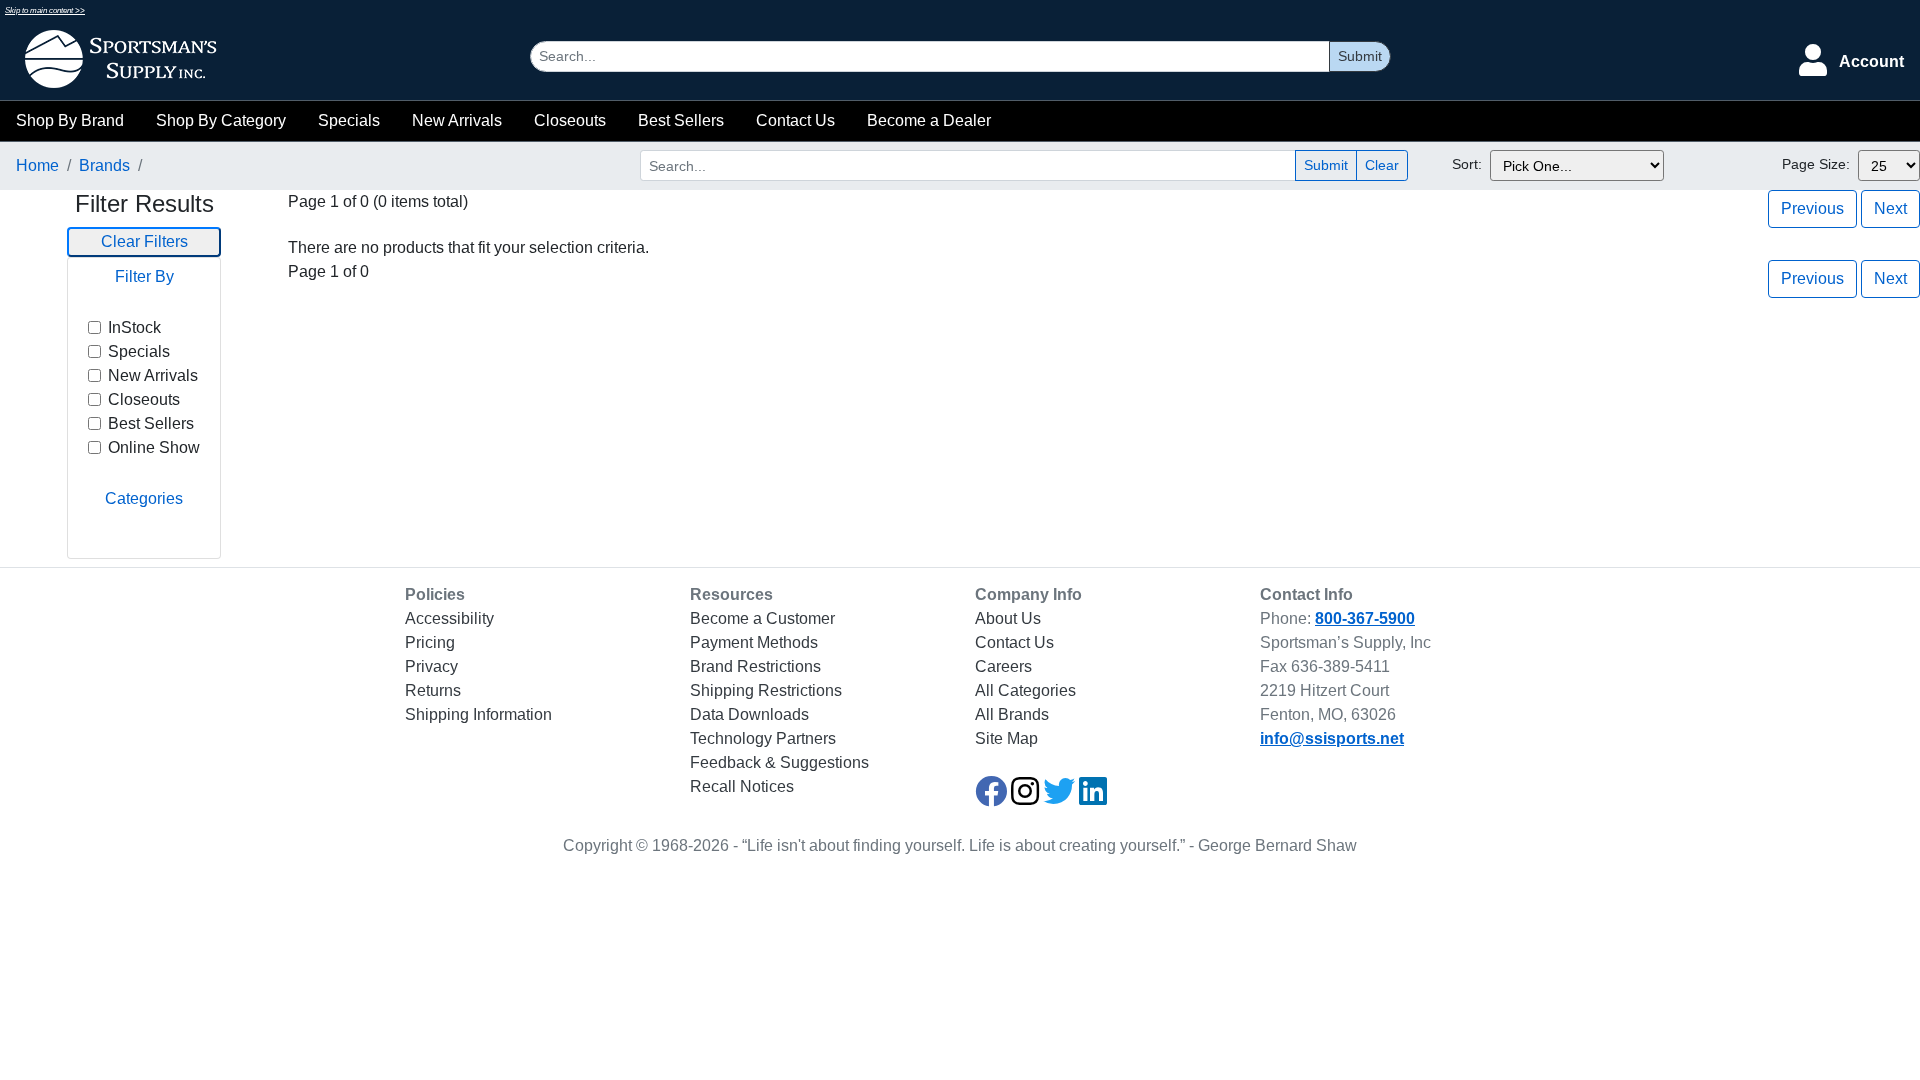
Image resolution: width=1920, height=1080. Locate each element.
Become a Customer (762, 618)
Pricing (430, 642)
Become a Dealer (929, 120)
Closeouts (570, 120)
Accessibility (449, 618)
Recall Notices (742, 786)
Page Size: (1816, 164)
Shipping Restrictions (766, 690)
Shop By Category (221, 120)
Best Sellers (681, 120)
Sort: (1467, 164)
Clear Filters (144, 241)
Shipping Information (478, 714)
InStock (134, 327)
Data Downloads (749, 714)
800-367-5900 (1365, 618)
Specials (349, 120)
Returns (433, 690)
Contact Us (795, 120)
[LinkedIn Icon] (1093, 797)
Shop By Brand (70, 120)
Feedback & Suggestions (779, 762)
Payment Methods (754, 642)
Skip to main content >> (45, 10)
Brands (104, 165)
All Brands (1012, 714)
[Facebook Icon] (991, 797)
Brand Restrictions (755, 666)
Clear (1382, 165)
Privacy (431, 666)
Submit (1360, 56)
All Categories (1025, 690)
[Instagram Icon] (1025, 797)
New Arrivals (457, 120)
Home (37, 165)
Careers (1003, 666)
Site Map (1006, 738)
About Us (1008, 618)
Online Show (154, 447)
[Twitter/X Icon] (1059, 797)
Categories (144, 498)
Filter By (144, 276)
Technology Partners (763, 738)
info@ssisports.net (1332, 738)
